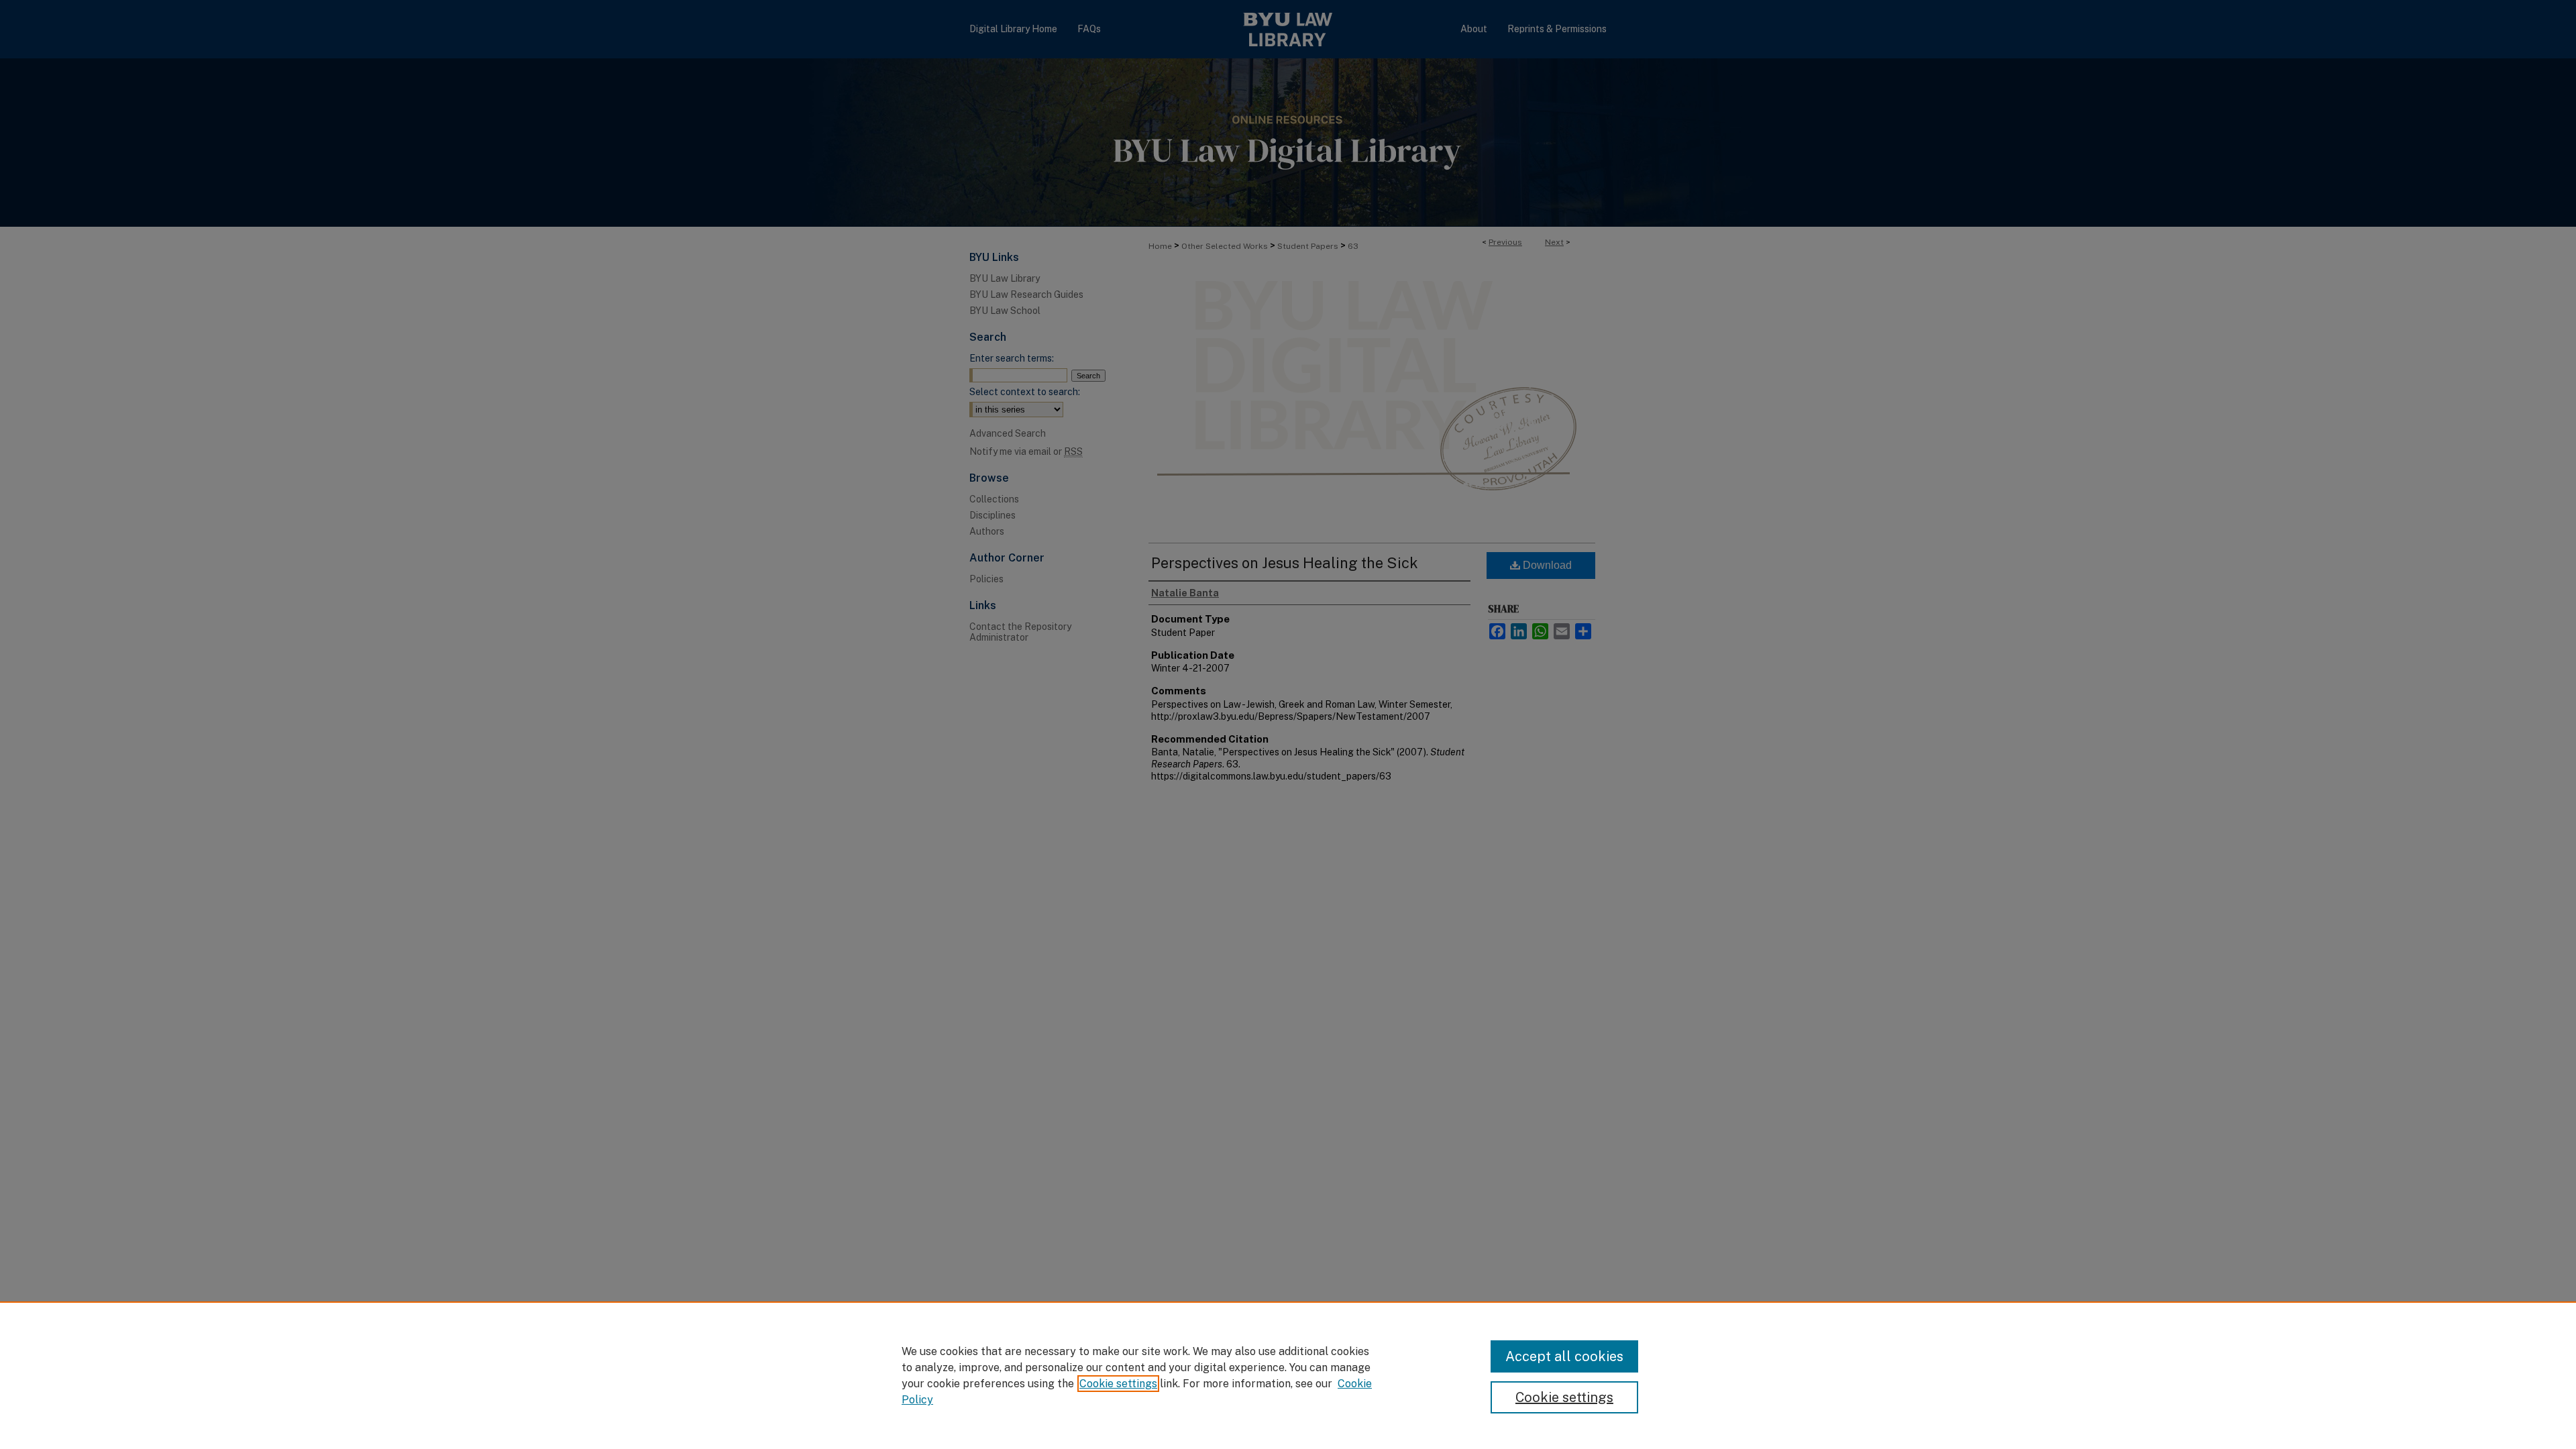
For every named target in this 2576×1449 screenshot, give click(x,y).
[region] (1288, 1375)
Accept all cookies (1564, 1356)
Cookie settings (1118, 1384)
